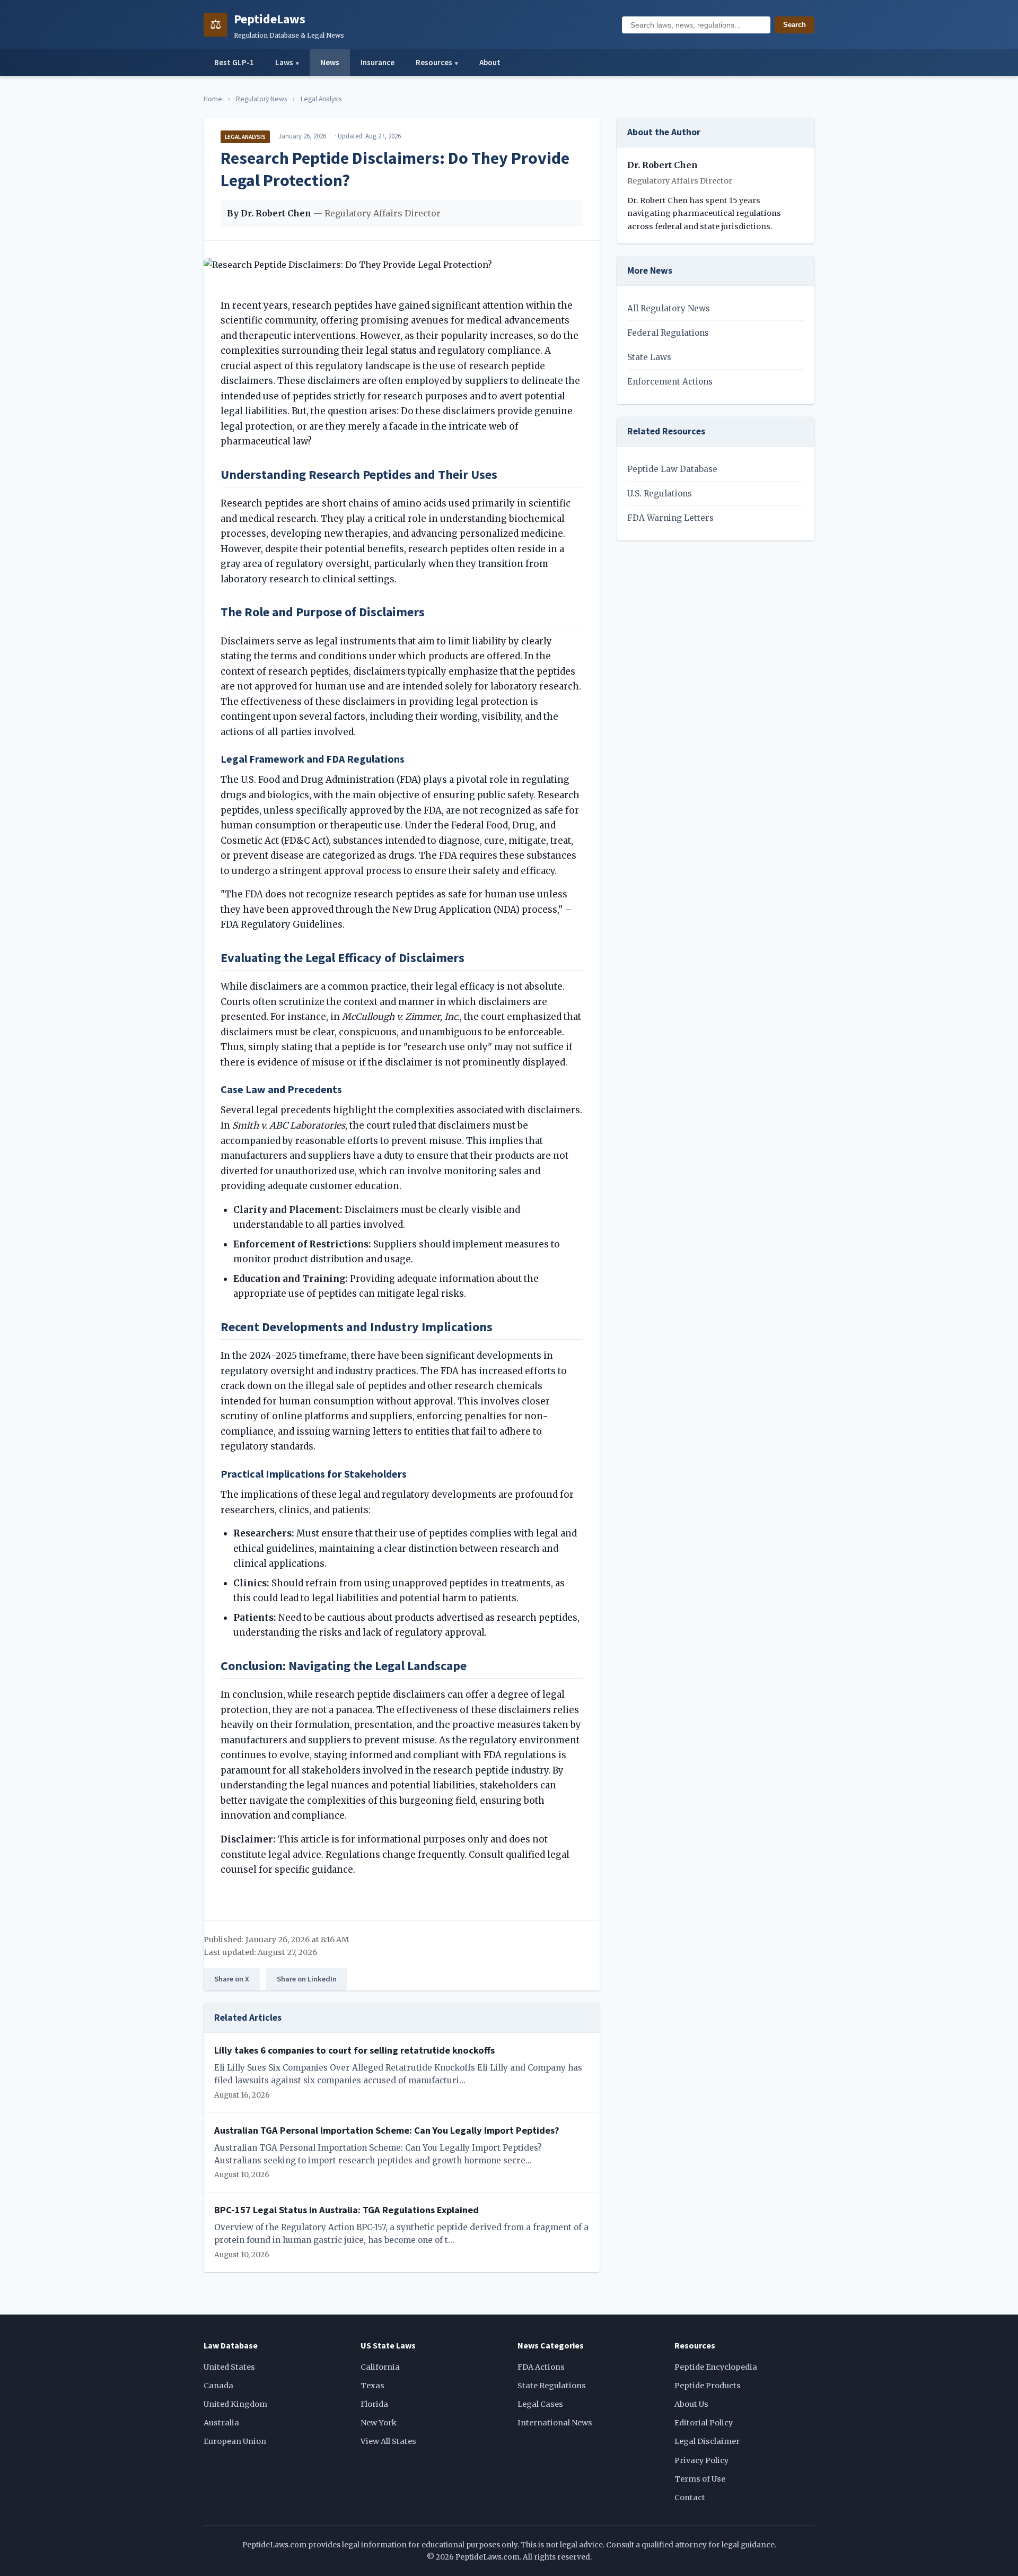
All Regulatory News (669, 308)
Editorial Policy (704, 2423)
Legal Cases (540, 2404)
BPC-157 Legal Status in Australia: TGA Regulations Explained (346, 2210)
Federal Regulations (668, 333)
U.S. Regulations (660, 494)
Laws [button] (287, 62)
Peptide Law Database (672, 469)
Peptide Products (708, 2386)
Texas (372, 2386)
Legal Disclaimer (707, 2441)
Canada (218, 2386)
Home (213, 99)
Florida (374, 2404)
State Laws (649, 357)
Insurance (378, 62)
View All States (388, 2441)
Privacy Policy (701, 2460)
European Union (235, 2441)
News (330, 62)
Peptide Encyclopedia (716, 2367)
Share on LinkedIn (307, 1979)
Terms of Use (700, 2479)
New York (379, 2423)
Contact (690, 2498)
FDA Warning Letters (670, 518)
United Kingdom (235, 2404)
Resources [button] (437, 62)
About (490, 62)
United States (229, 2367)
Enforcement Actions (670, 382)
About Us (691, 2404)
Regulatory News (261, 99)
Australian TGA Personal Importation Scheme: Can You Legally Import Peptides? (387, 2130)
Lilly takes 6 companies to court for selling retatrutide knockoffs (354, 2050)
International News (555, 2423)
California (380, 2367)
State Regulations (552, 2386)
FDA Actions (541, 2367)
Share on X (232, 1979)
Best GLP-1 (234, 62)
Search (795, 25)
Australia (221, 2423)
